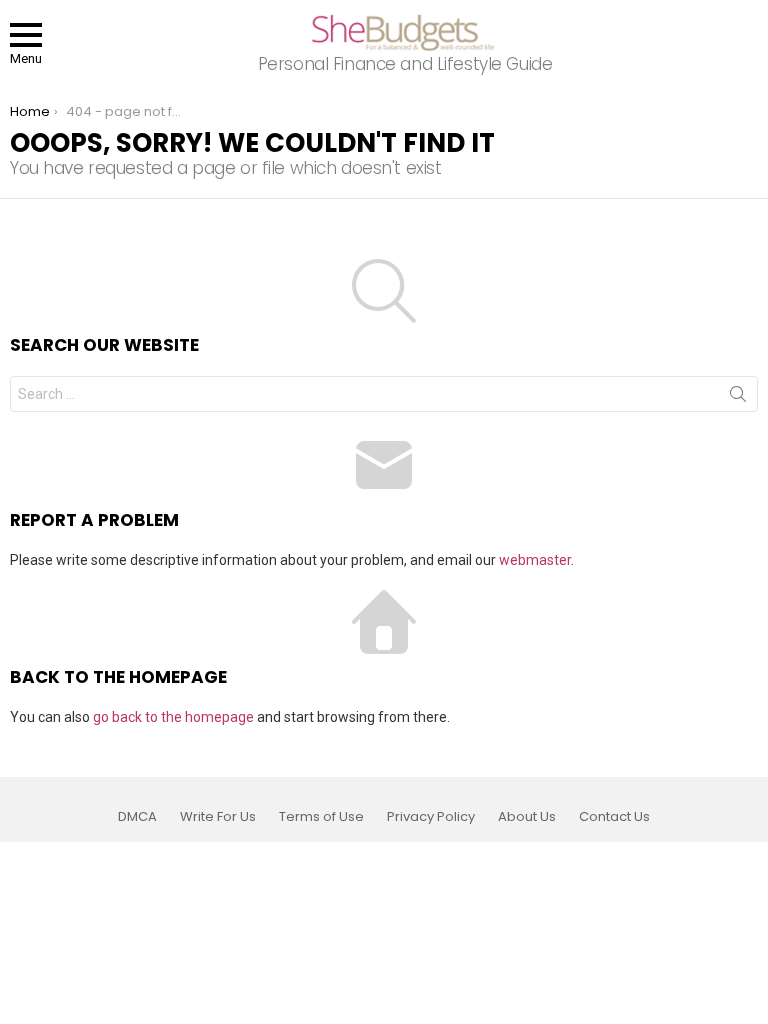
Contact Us (614, 817)
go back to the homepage (173, 717)
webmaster (535, 560)
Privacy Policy (431, 817)
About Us (527, 817)
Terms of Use (321, 817)
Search (738, 398)
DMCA (137, 817)
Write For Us (218, 817)
